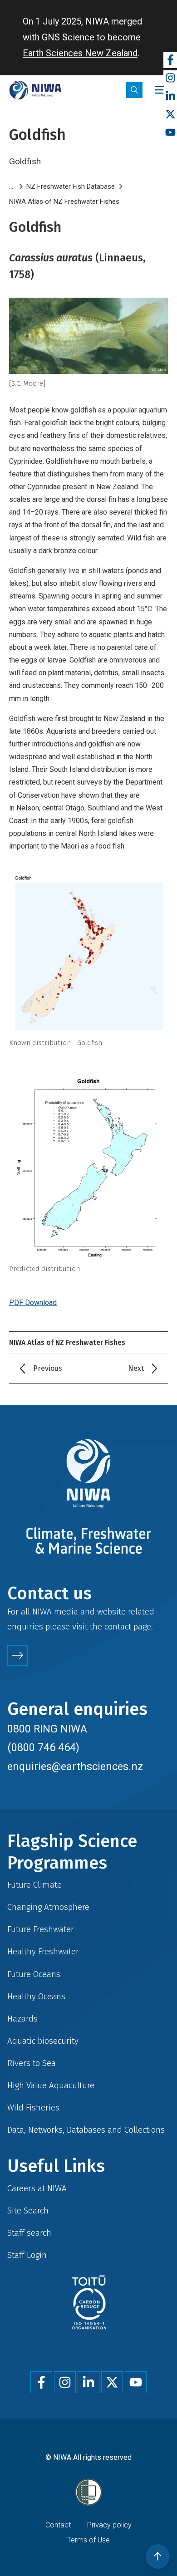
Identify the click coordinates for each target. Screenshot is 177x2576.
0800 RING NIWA (47, 1729)
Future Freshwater (41, 1929)
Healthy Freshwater (43, 1951)
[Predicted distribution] (88, 1168)
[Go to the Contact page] (17, 1656)
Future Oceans (34, 1974)
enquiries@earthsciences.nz (75, 1766)
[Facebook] (170, 60)
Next (136, 1368)
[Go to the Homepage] (35, 90)
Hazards (22, 2019)
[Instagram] (170, 78)
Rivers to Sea (32, 2063)
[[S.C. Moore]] (88, 336)
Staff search (29, 2233)
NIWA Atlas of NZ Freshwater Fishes (64, 201)
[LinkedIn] (170, 96)
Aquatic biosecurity (43, 2041)
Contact (58, 2525)
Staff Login (27, 2255)
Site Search (28, 2210)
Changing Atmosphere (48, 1907)
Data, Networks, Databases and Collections (86, 2130)
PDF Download (33, 1303)
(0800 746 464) (43, 1747)
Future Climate (34, 1885)
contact (118, 1627)
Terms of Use (88, 2540)
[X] (170, 115)
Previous (48, 1368)
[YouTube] (170, 133)
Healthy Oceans (36, 1996)
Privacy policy (109, 2525)
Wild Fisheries (33, 2107)
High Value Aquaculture (51, 2085)
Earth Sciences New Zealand (80, 53)
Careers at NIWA (37, 2188)
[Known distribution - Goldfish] (88, 954)
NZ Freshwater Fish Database (71, 186)
